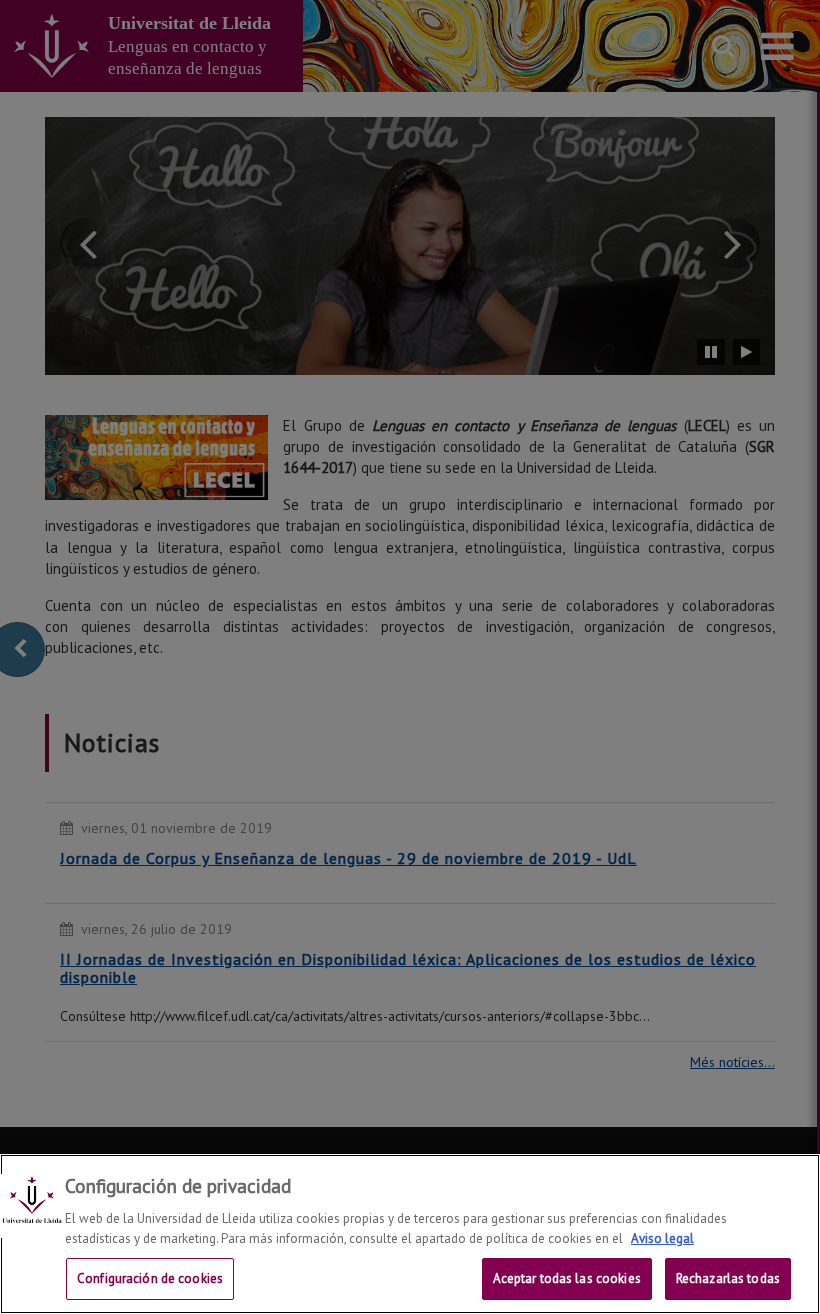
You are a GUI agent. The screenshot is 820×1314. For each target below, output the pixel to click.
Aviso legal (662, 1238)
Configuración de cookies (150, 1278)
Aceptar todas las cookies (567, 1278)
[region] (410, 1234)
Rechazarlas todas (728, 1278)
